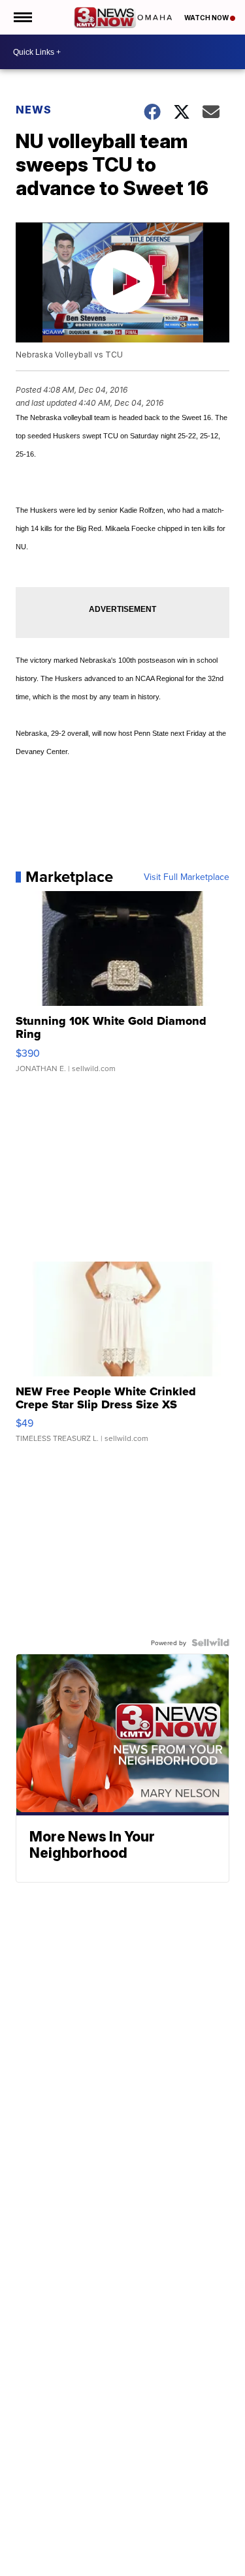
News (34, 110)
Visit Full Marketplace (187, 877)
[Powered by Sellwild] (210, 1643)
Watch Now (207, 18)
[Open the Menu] (22, 17)
